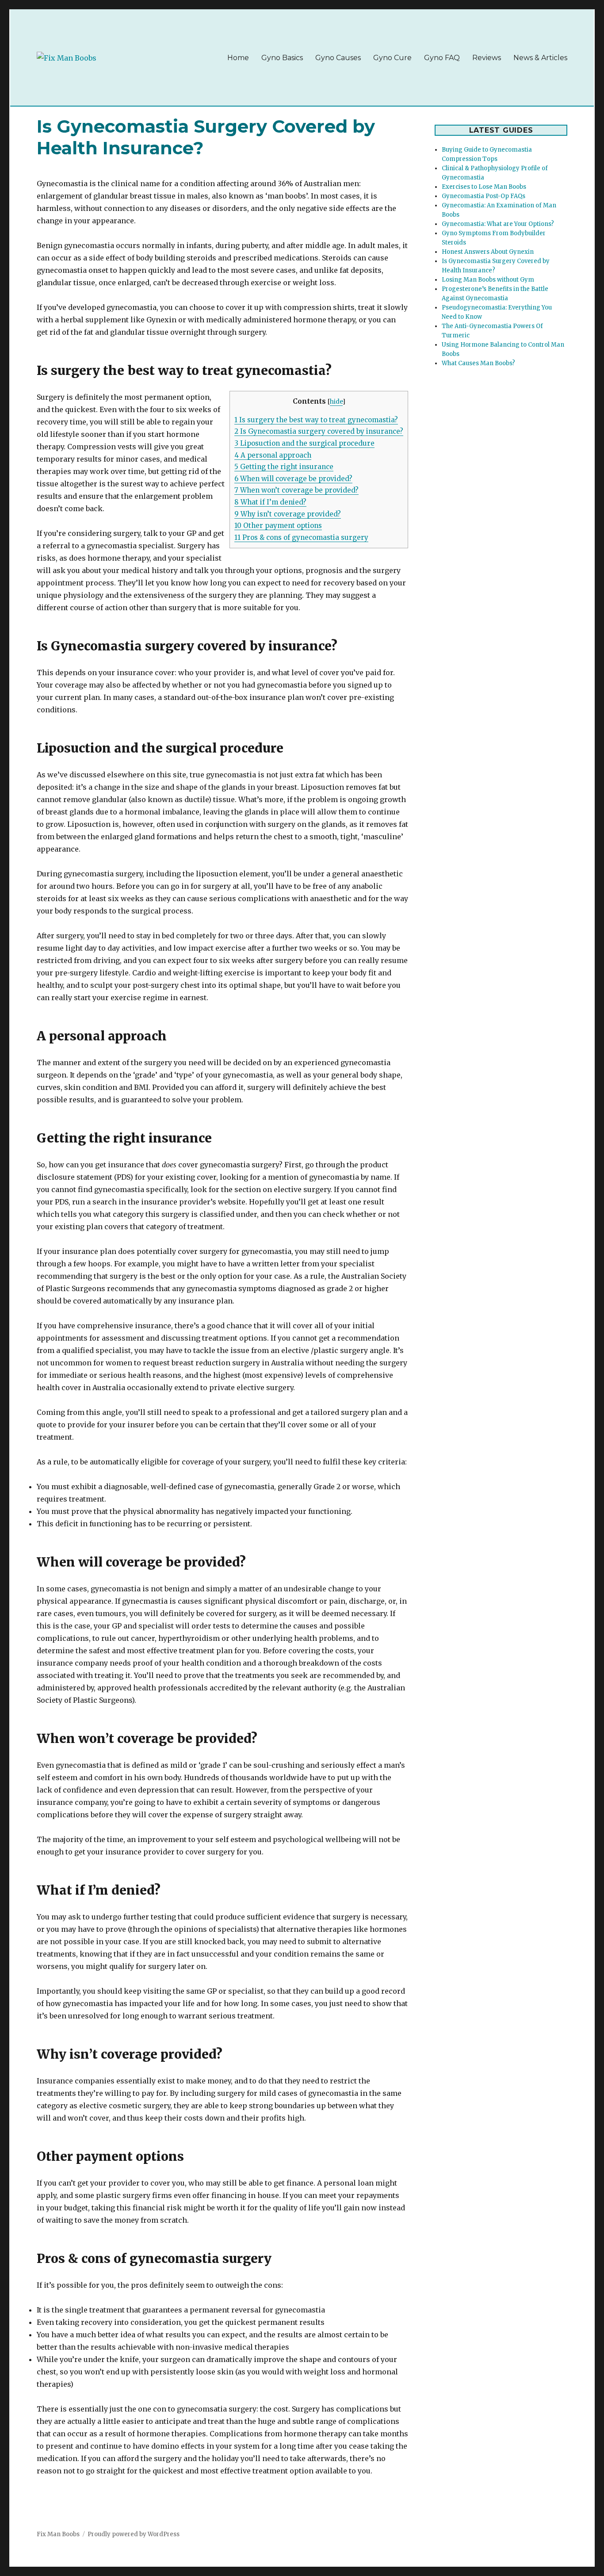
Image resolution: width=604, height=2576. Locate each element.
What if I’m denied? (270, 502)
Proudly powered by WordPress (134, 2534)
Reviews (487, 58)
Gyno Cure (392, 58)
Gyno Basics (282, 58)
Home (238, 58)
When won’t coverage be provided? (296, 490)
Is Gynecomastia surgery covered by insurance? (319, 431)
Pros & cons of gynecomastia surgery (301, 537)
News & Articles (540, 58)
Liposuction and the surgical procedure (304, 443)
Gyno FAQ (442, 58)
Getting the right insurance (284, 467)
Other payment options (278, 526)
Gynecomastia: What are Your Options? (498, 224)
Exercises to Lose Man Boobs (484, 187)
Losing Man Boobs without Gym (488, 280)
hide (336, 402)
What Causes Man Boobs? (478, 363)
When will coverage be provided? (293, 479)
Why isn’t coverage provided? (288, 514)
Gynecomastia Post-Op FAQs (484, 196)
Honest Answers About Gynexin (488, 252)
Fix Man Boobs (58, 2534)
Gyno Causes (338, 58)
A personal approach (273, 455)
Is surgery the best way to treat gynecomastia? (316, 420)
